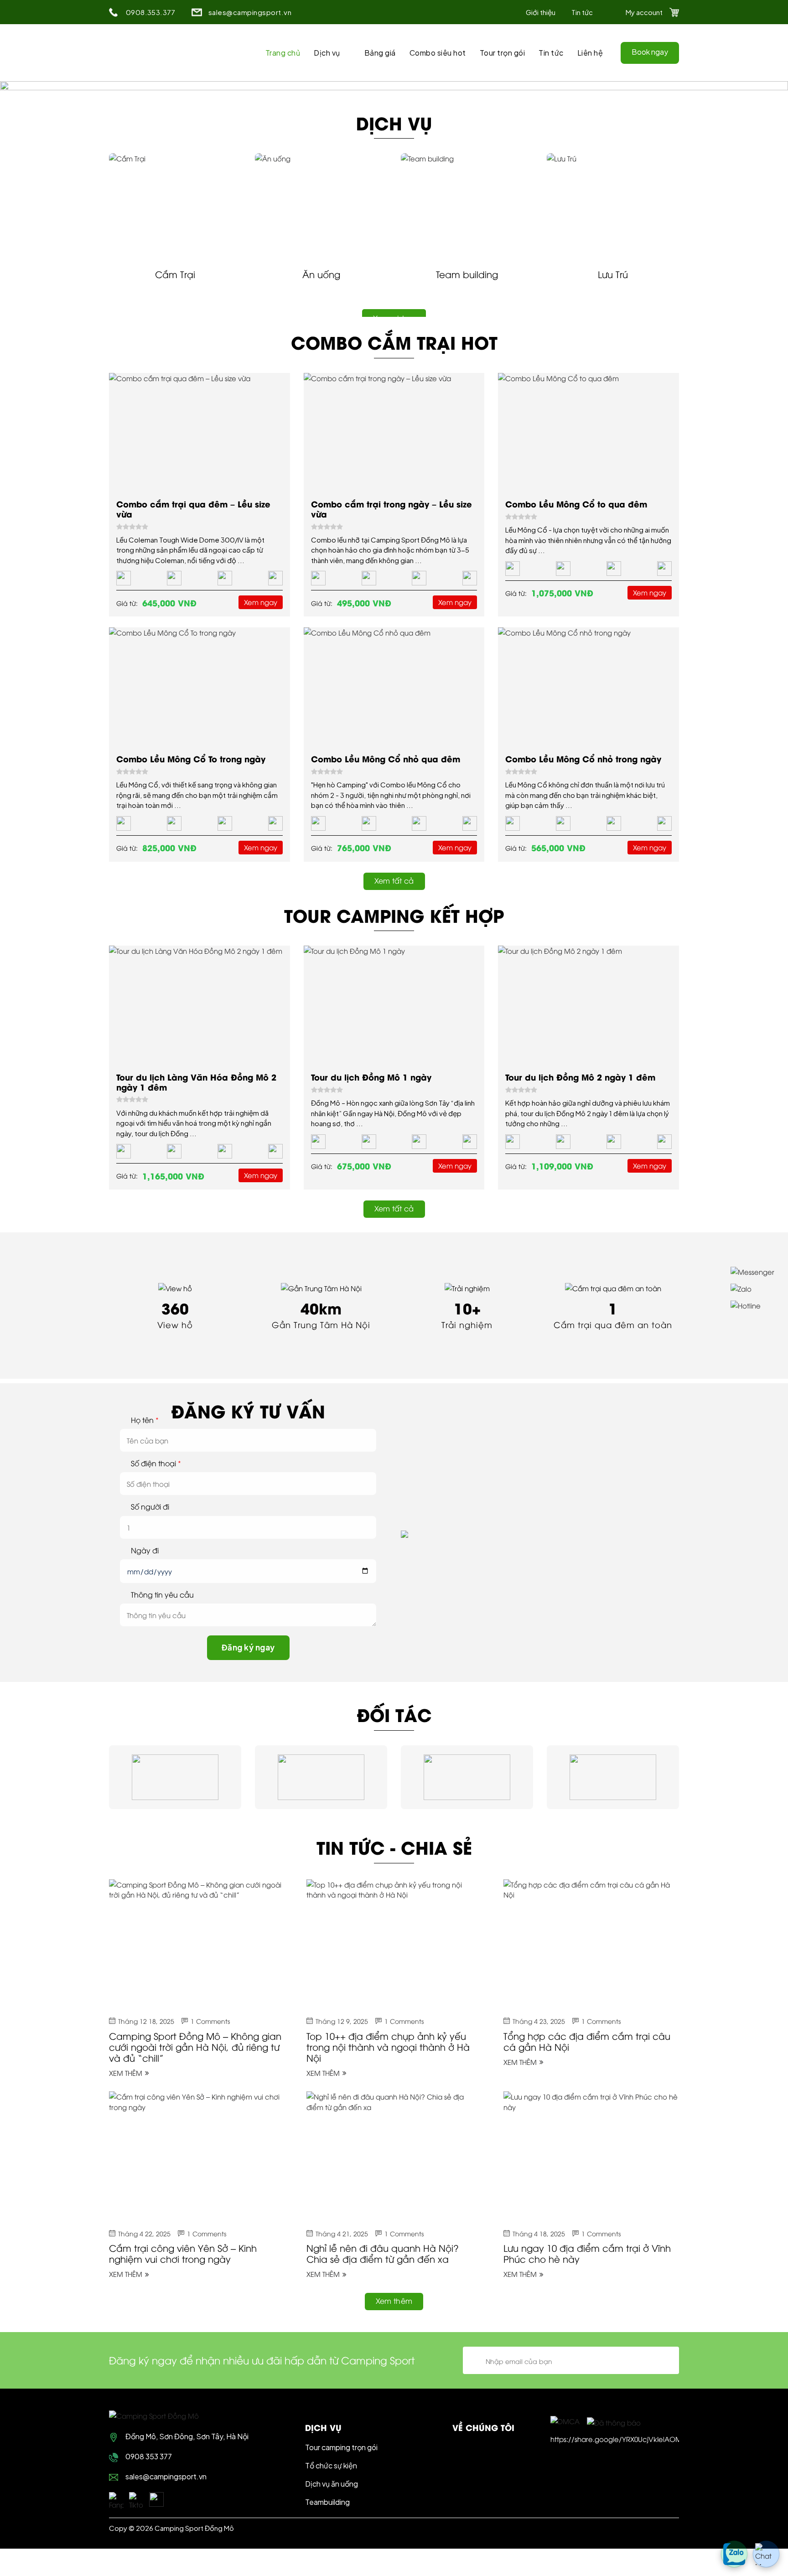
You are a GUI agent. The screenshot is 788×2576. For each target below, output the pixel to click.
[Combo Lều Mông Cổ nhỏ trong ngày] (588, 687)
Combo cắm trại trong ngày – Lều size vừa (391, 509)
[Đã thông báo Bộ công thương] (614, 2421)
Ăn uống (321, 274)
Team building (467, 274)
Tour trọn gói (503, 53)
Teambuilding (327, 2502)
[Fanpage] (116, 2499)
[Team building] (467, 207)
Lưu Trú (613, 274)
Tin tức (582, 12)
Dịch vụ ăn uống (332, 2484)
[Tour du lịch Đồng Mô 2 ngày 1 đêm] (588, 1005)
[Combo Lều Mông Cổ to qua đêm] (588, 432)
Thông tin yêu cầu (162, 1595)
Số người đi (150, 1507)
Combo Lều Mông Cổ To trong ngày (191, 758)
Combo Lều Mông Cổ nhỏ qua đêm (386, 758)
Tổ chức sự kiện (331, 2465)
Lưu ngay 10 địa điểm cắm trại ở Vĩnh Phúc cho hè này (587, 2253)
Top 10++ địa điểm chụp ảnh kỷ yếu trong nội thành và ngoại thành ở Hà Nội (388, 2046)
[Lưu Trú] (613, 207)
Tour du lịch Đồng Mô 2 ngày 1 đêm (580, 1077)
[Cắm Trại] (175, 207)
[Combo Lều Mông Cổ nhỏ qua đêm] (394, 687)
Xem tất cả (394, 880)
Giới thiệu (541, 12)
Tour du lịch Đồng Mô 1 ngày (371, 1077)
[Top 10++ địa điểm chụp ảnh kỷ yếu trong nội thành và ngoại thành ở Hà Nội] (394, 1945)
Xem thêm (126, 2073)
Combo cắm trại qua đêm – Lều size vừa (193, 509)
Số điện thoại (156, 1463)
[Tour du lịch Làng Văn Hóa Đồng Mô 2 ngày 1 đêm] (200, 1005)
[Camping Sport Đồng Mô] (154, 2415)
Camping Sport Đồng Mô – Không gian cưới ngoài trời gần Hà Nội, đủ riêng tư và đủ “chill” (195, 2046)
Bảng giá (380, 53)
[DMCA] (565, 2421)
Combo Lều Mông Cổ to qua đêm (576, 504)
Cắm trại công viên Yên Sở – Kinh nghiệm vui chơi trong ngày (183, 2253)
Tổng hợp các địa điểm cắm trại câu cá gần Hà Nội (587, 2041)
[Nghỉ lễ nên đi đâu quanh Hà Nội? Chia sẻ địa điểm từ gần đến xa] (394, 2157)
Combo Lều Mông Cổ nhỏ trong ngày (583, 758)
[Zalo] (752, 1288)
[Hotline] (752, 1305)
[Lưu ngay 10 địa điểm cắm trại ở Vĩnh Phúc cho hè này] (591, 2157)
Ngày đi (145, 1550)
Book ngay (650, 52)
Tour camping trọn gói (341, 2447)
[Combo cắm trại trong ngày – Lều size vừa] (394, 432)
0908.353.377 (151, 12)
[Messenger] (752, 1271)
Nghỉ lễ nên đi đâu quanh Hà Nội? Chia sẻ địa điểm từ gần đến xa (383, 2253)
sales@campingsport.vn (250, 12)
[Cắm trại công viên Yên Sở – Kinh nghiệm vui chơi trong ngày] (197, 2157)
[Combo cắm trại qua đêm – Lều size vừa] (200, 432)
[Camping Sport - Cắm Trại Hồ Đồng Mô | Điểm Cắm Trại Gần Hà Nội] (156, 53)
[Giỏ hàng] (674, 12)
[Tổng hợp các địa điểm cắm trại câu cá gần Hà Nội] (591, 1945)
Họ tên (145, 1420)
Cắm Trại (175, 274)
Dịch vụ (327, 53)
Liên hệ (590, 53)
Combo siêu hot (438, 53)
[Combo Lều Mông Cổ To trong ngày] (200, 687)
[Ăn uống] (321, 207)
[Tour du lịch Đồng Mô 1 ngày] (394, 1005)
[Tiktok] (136, 2499)
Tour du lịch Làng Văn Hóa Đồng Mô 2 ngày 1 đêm (196, 1082)
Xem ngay (261, 602)
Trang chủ (283, 53)
